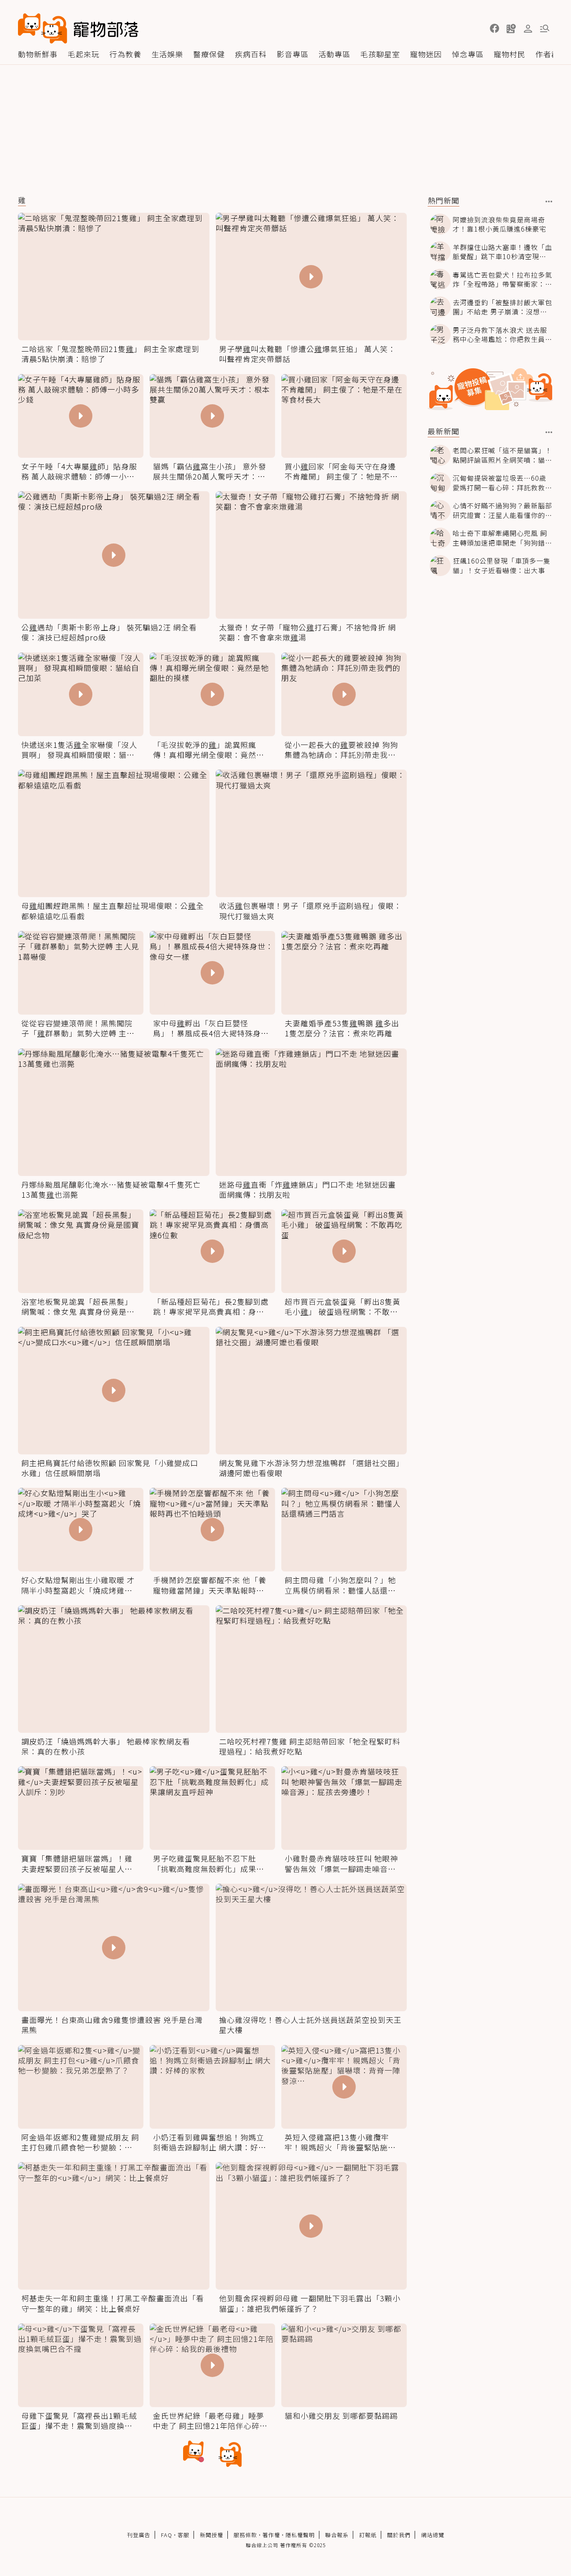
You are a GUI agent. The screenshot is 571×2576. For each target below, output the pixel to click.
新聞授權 (212, 2535)
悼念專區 (468, 54)
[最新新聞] (549, 432)
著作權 (271, 2535)
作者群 (547, 54)
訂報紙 (368, 2535)
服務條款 (245, 2535)
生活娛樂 (167, 54)
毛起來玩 (84, 54)
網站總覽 (433, 2535)
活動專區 (334, 54)
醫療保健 (209, 54)
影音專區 (293, 54)
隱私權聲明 (300, 2535)
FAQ (167, 2535)
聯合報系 (337, 2535)
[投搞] (511, 28)
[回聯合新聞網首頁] (43, 28)
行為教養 (125, 54)
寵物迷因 (426, 54)
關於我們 (399, 2535)
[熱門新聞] (549, 201)
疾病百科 (251, 54)
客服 (184, 2535)
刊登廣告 (139, 2535)
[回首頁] (78, 28)
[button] (495, 28)
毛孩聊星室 (380, 54)
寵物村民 (510, 54)
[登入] (528, 29)
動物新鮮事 (38, 54)
